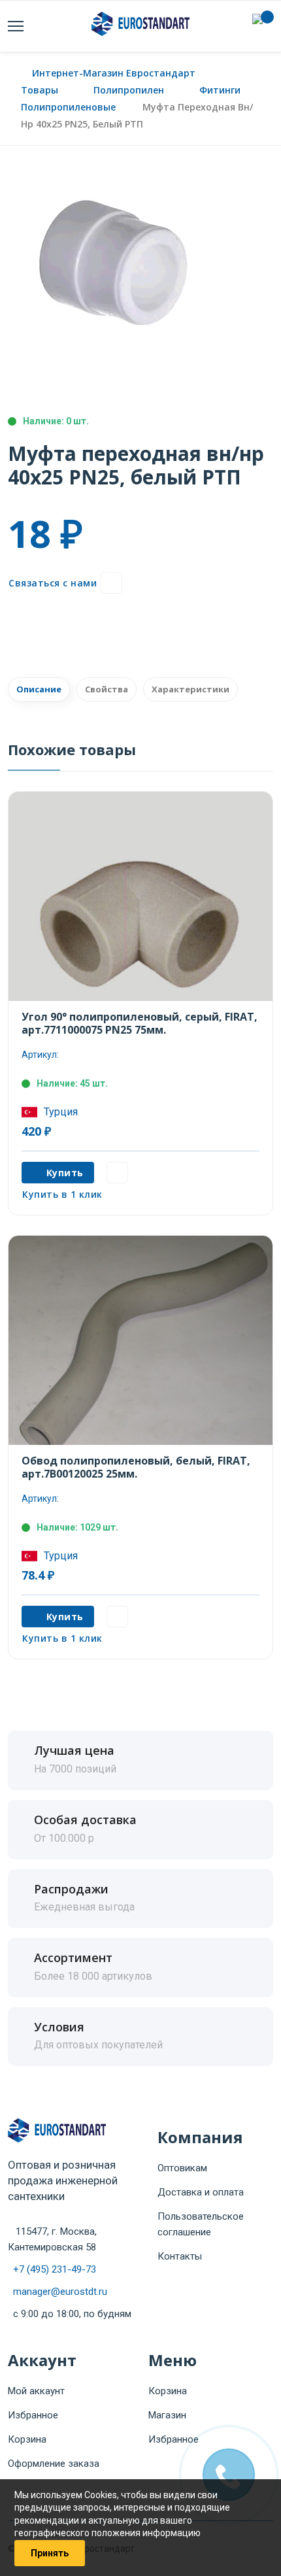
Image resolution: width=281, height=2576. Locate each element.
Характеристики (190, 689)
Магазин (167, 2415)
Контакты (180, 2256)
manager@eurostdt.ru (60, 2292)
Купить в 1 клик (62, 1194)
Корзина (27, 2439)
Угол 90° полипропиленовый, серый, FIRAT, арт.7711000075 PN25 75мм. (140, 1023)
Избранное (33, 2415)
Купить (65, 1173)
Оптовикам (182, 2168)
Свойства (107, 689)
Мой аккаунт (36, 2391)
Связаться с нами (53, 583)
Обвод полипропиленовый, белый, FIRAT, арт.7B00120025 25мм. (136, 1467)
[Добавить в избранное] (111, 583)
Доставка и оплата (201, 2192)
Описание (39, 689)
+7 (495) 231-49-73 (55, 2269)
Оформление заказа (54, 2464)
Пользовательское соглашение (201, 2224)
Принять (50, 2553)
